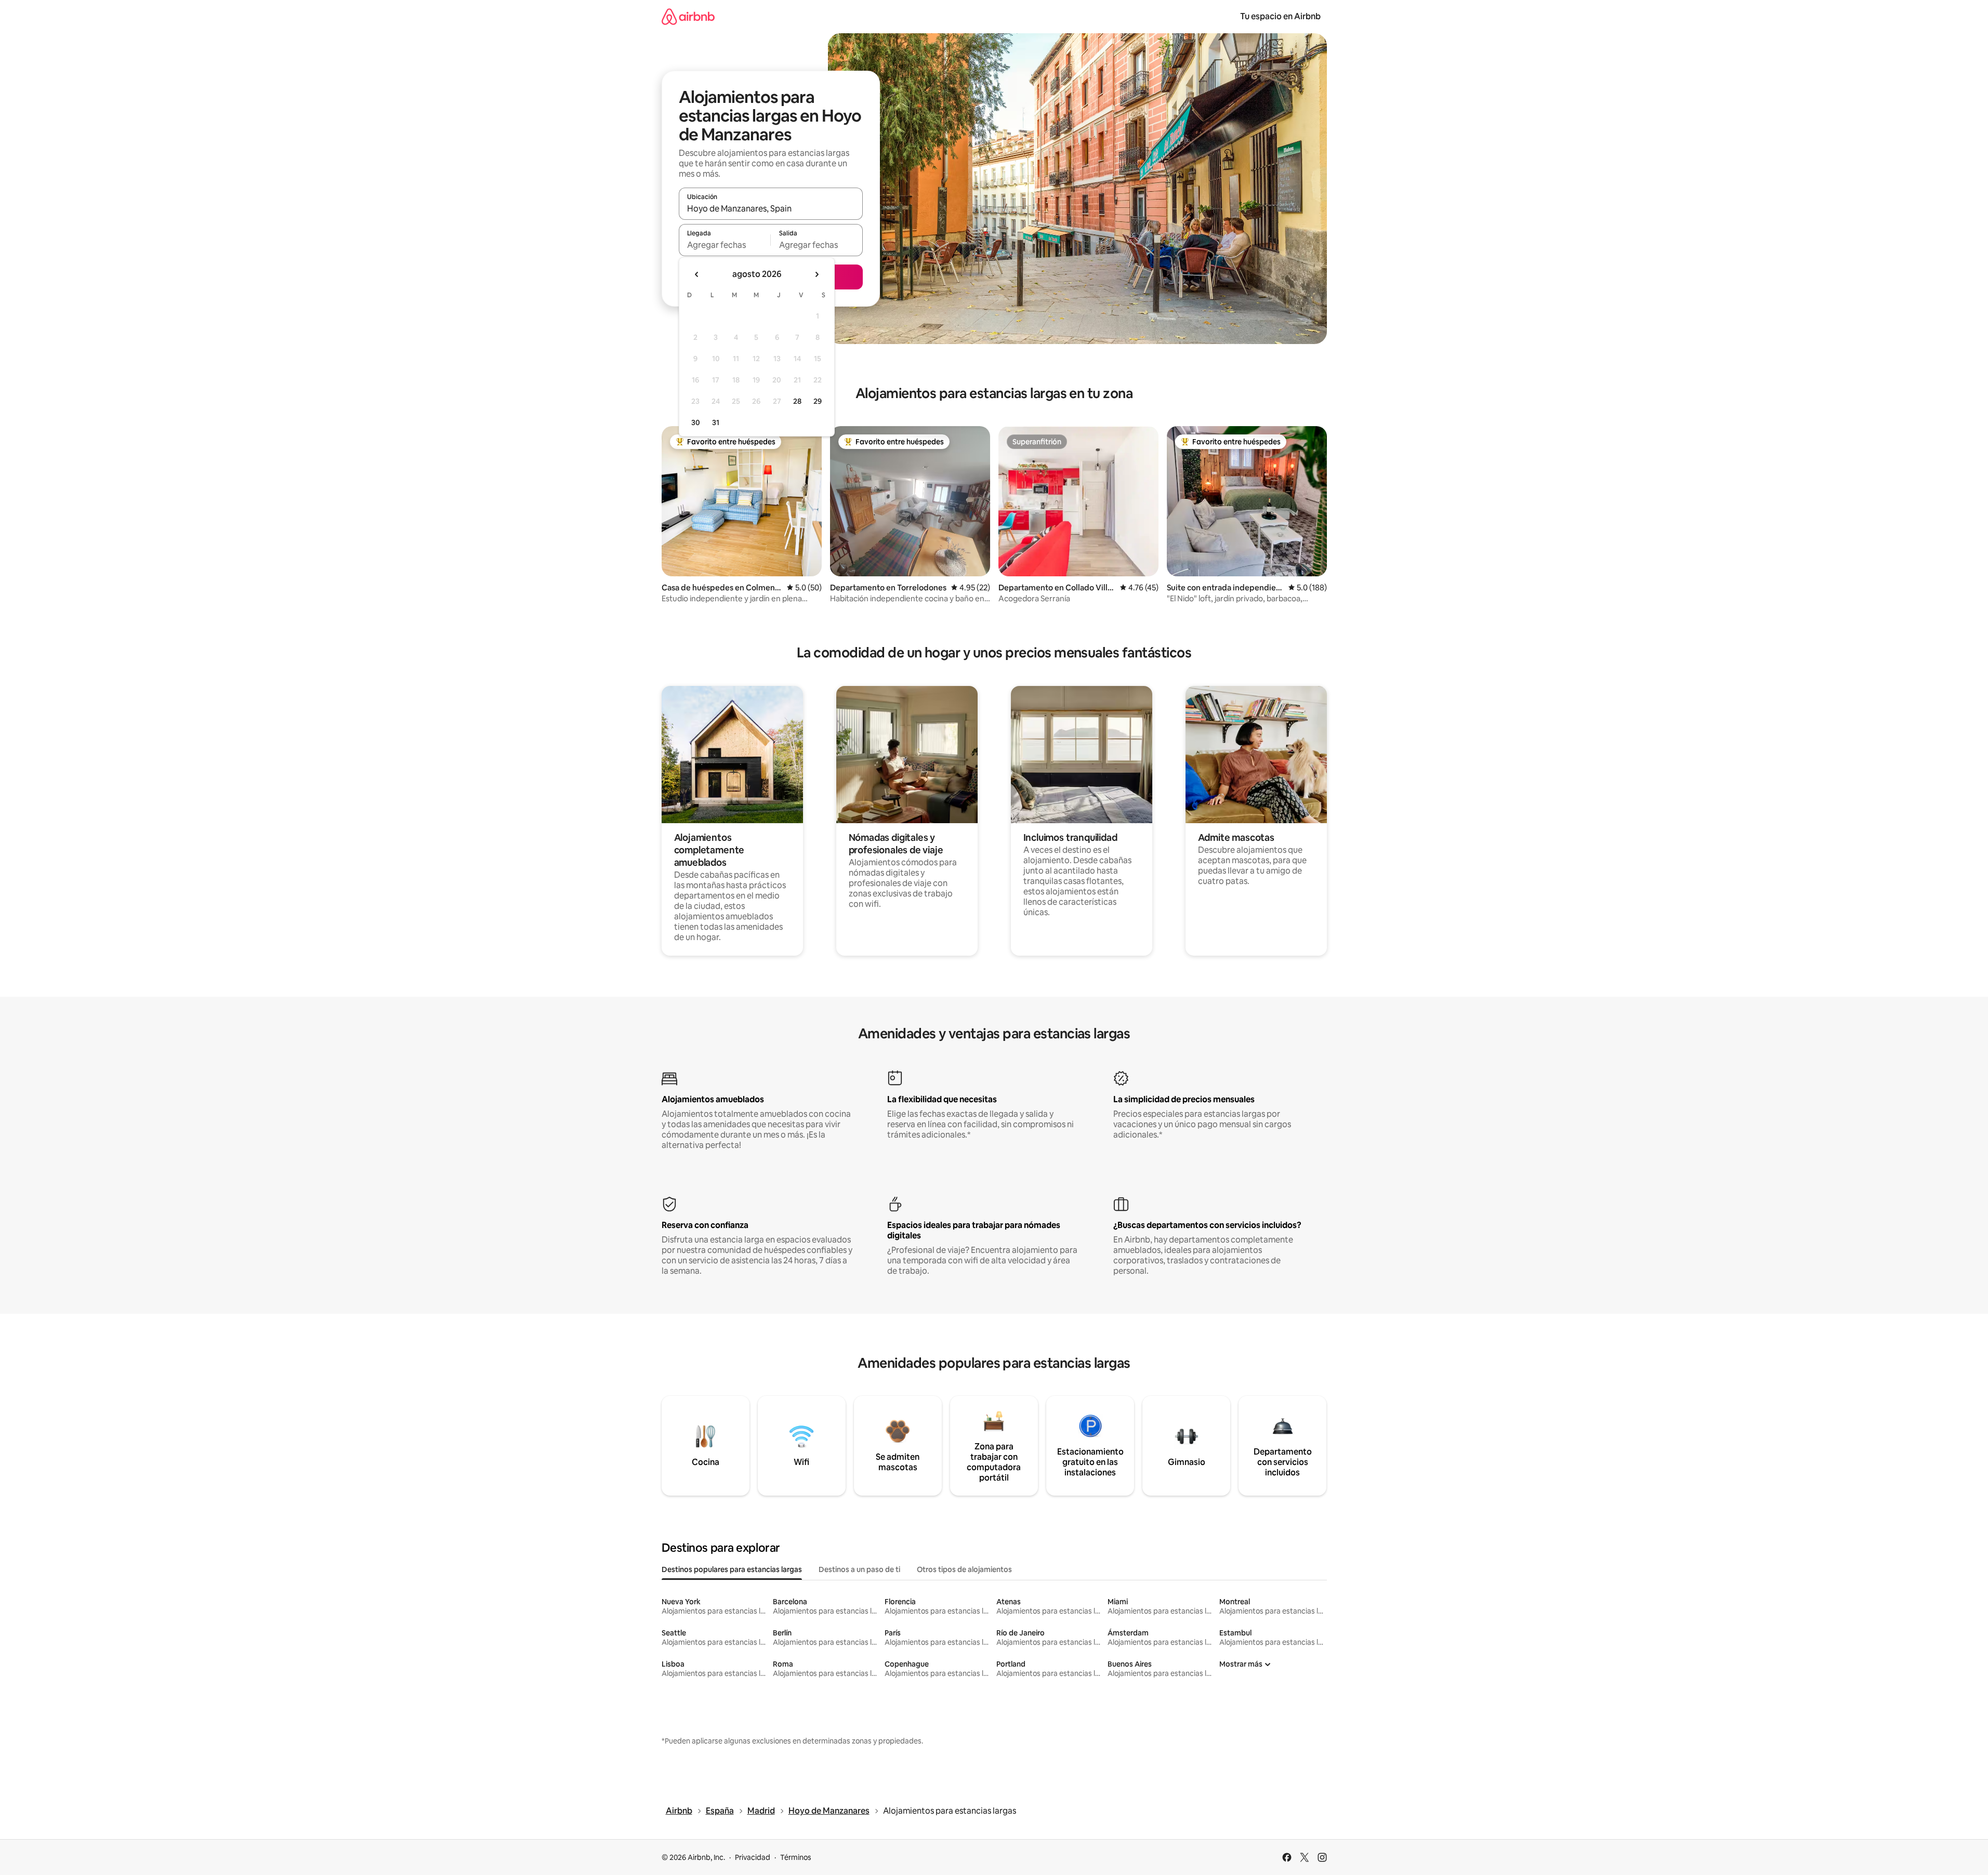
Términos (796, 1857)
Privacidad (753, 1857)
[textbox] (725, 245)
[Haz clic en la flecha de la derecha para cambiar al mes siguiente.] (817, 274)
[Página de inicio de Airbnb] (688, 16)
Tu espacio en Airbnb (1280, 16)
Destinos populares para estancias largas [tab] (732, 1569)
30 (696, 422)
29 (818, 401)
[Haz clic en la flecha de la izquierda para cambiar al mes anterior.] (697, 274)
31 (716, 422)
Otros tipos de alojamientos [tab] (964, 1569)
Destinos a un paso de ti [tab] (859, 1569)
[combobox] (771, 208)
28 (797, 401)
